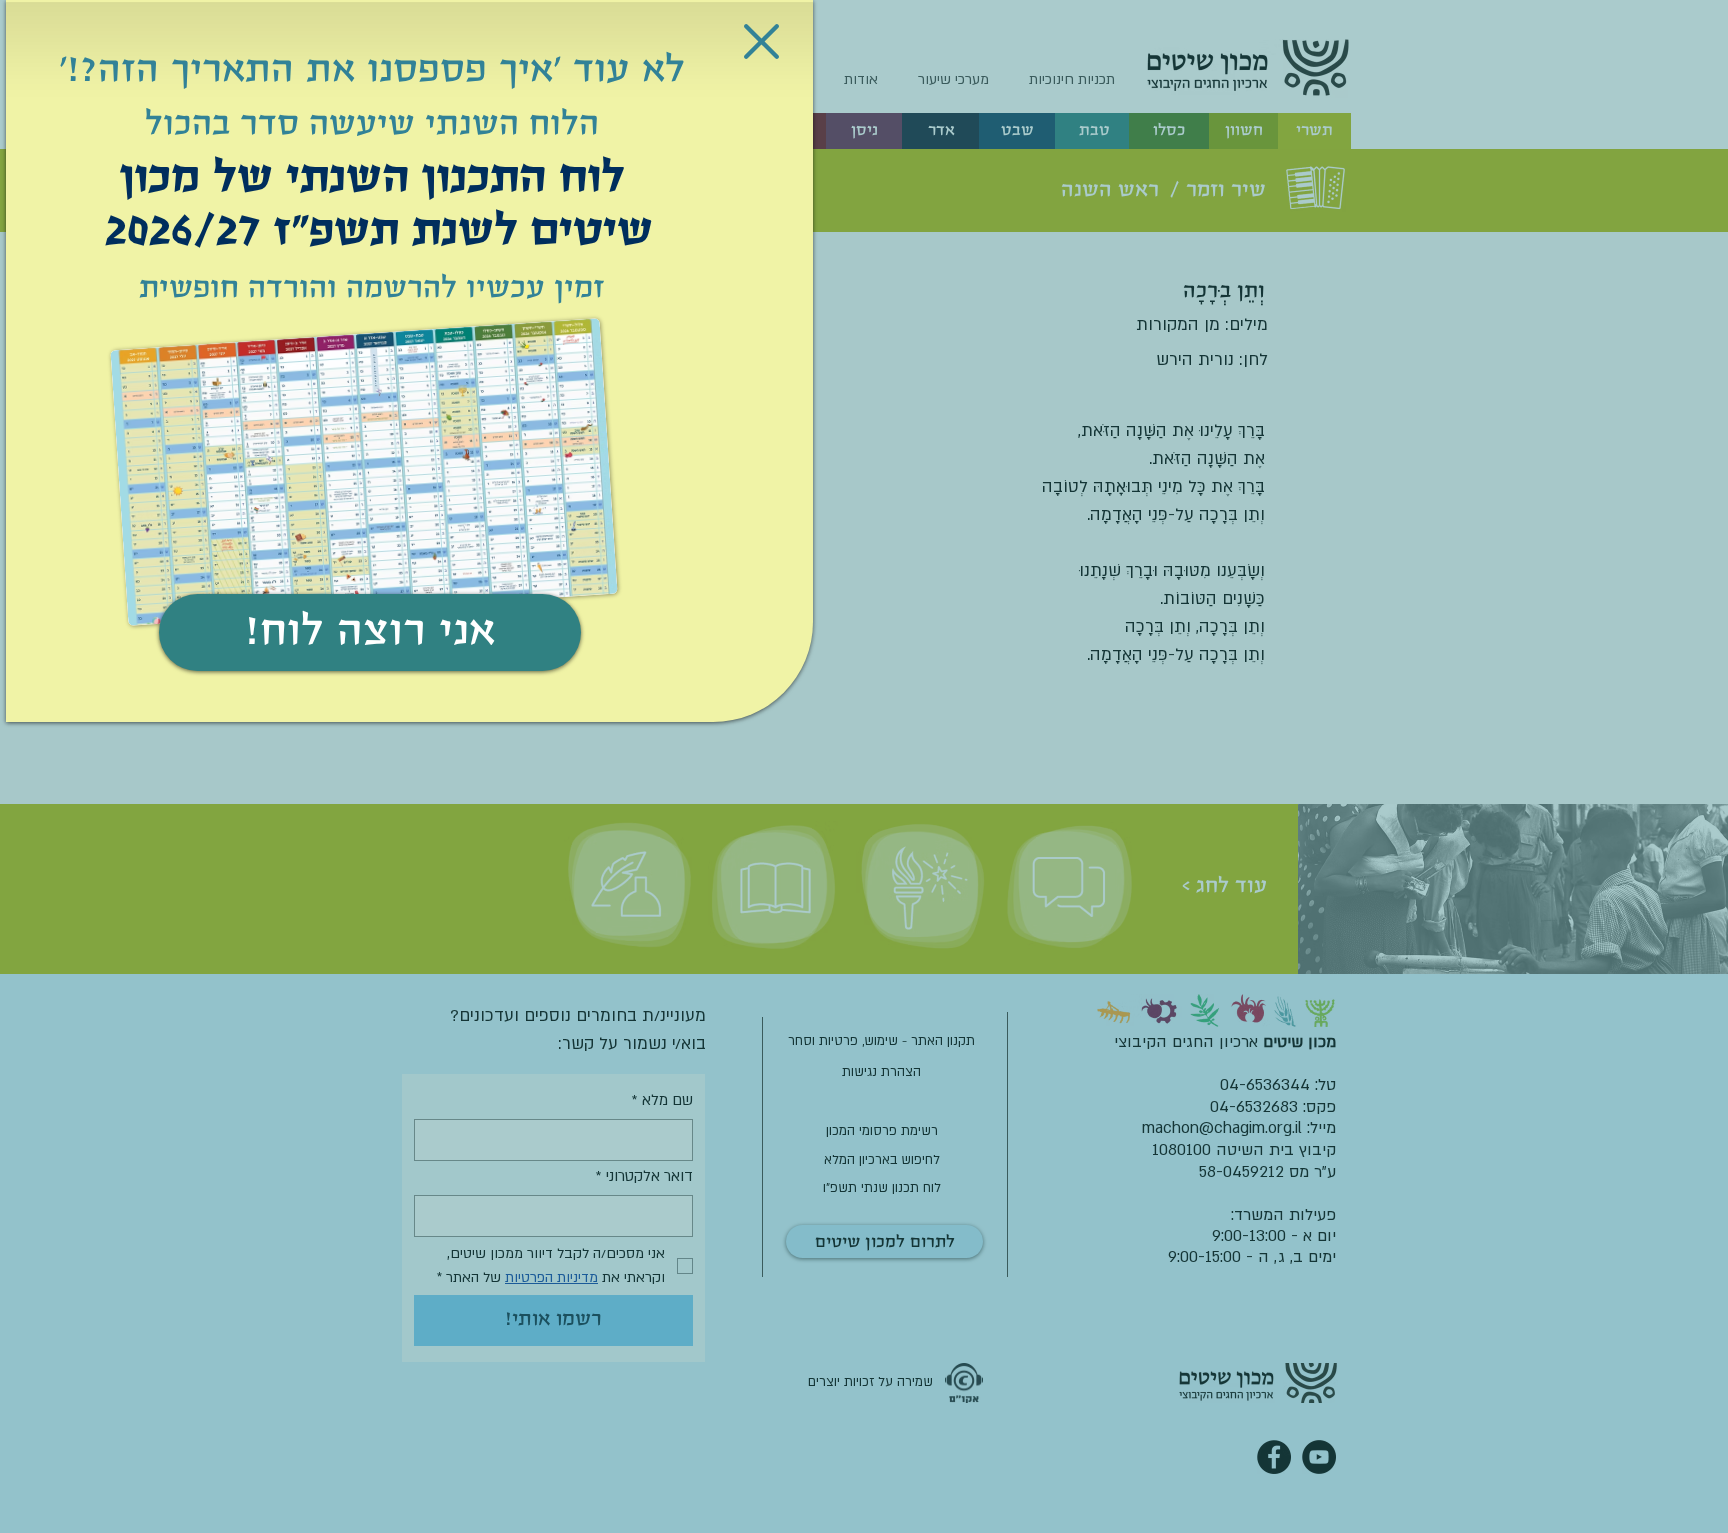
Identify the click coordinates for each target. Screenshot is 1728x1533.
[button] (761, 41)
